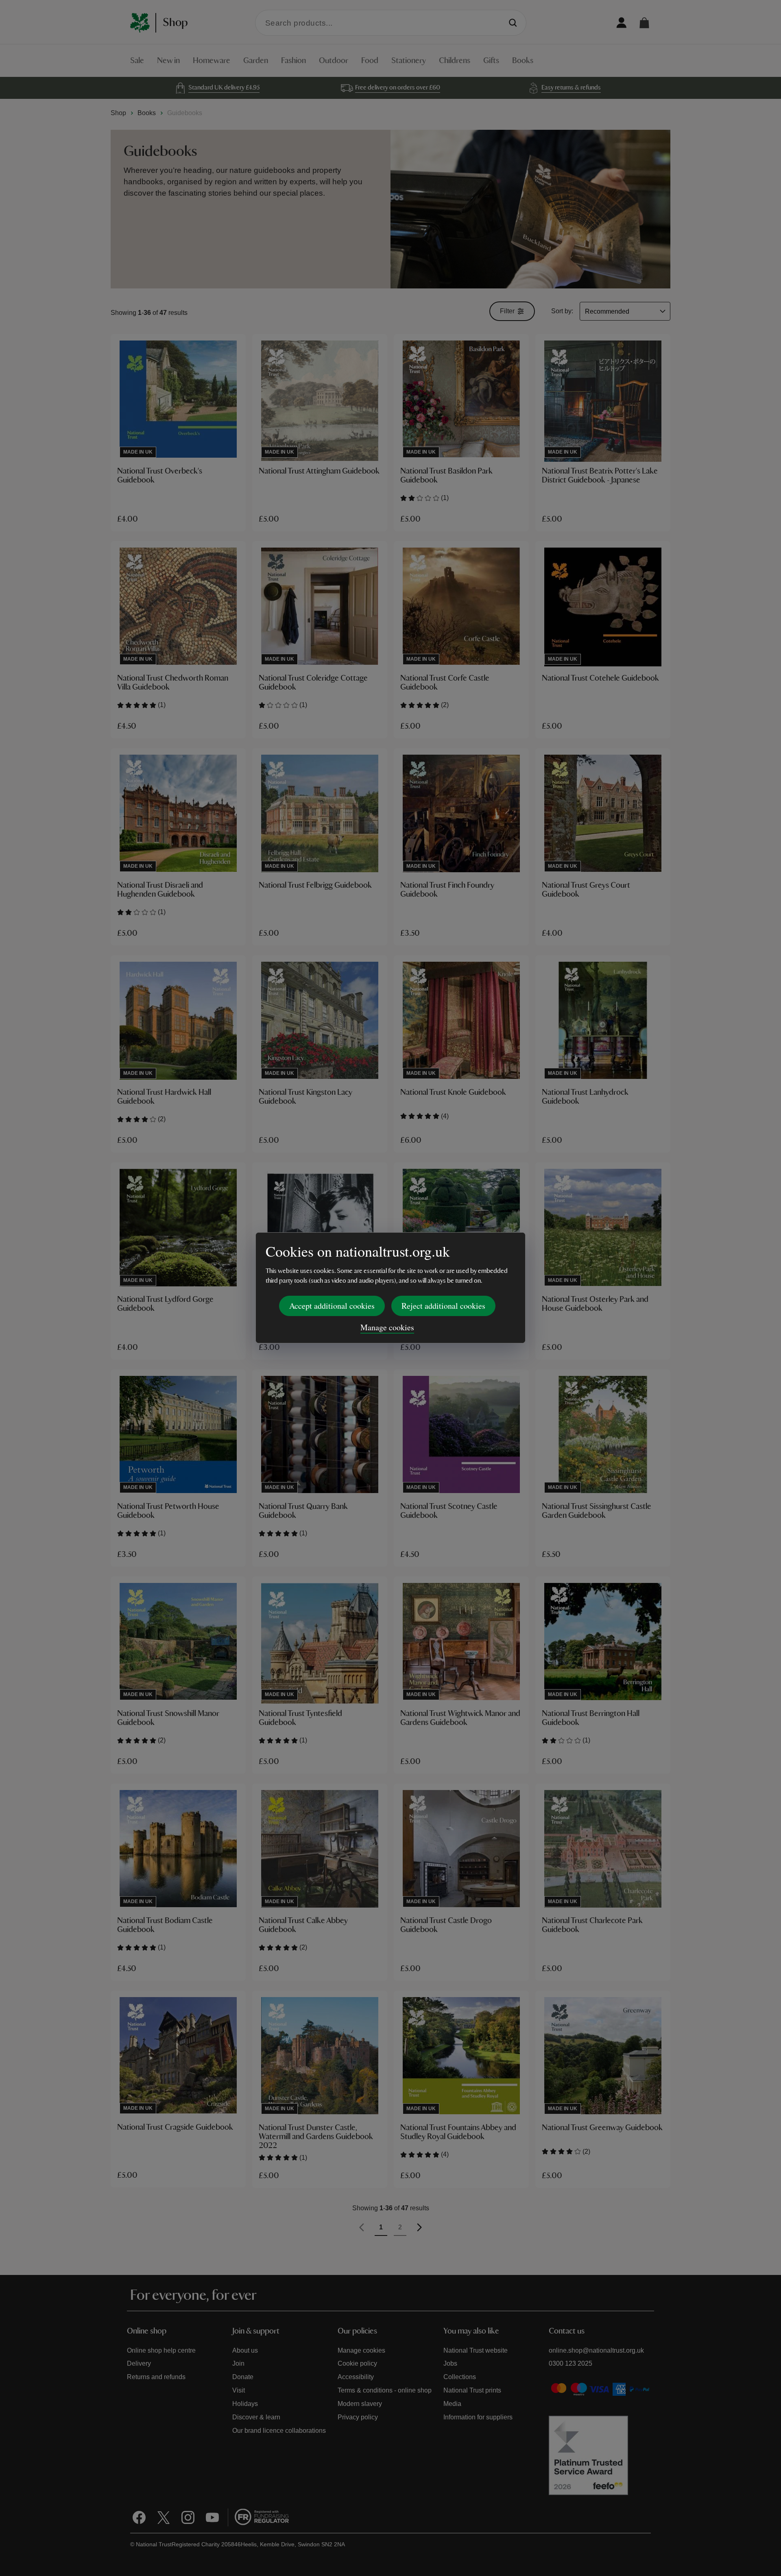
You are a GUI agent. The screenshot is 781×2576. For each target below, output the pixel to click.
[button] (644, 23)
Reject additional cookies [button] (443, 1306)
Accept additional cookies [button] (332, 1306)
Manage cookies (387, 1327)
